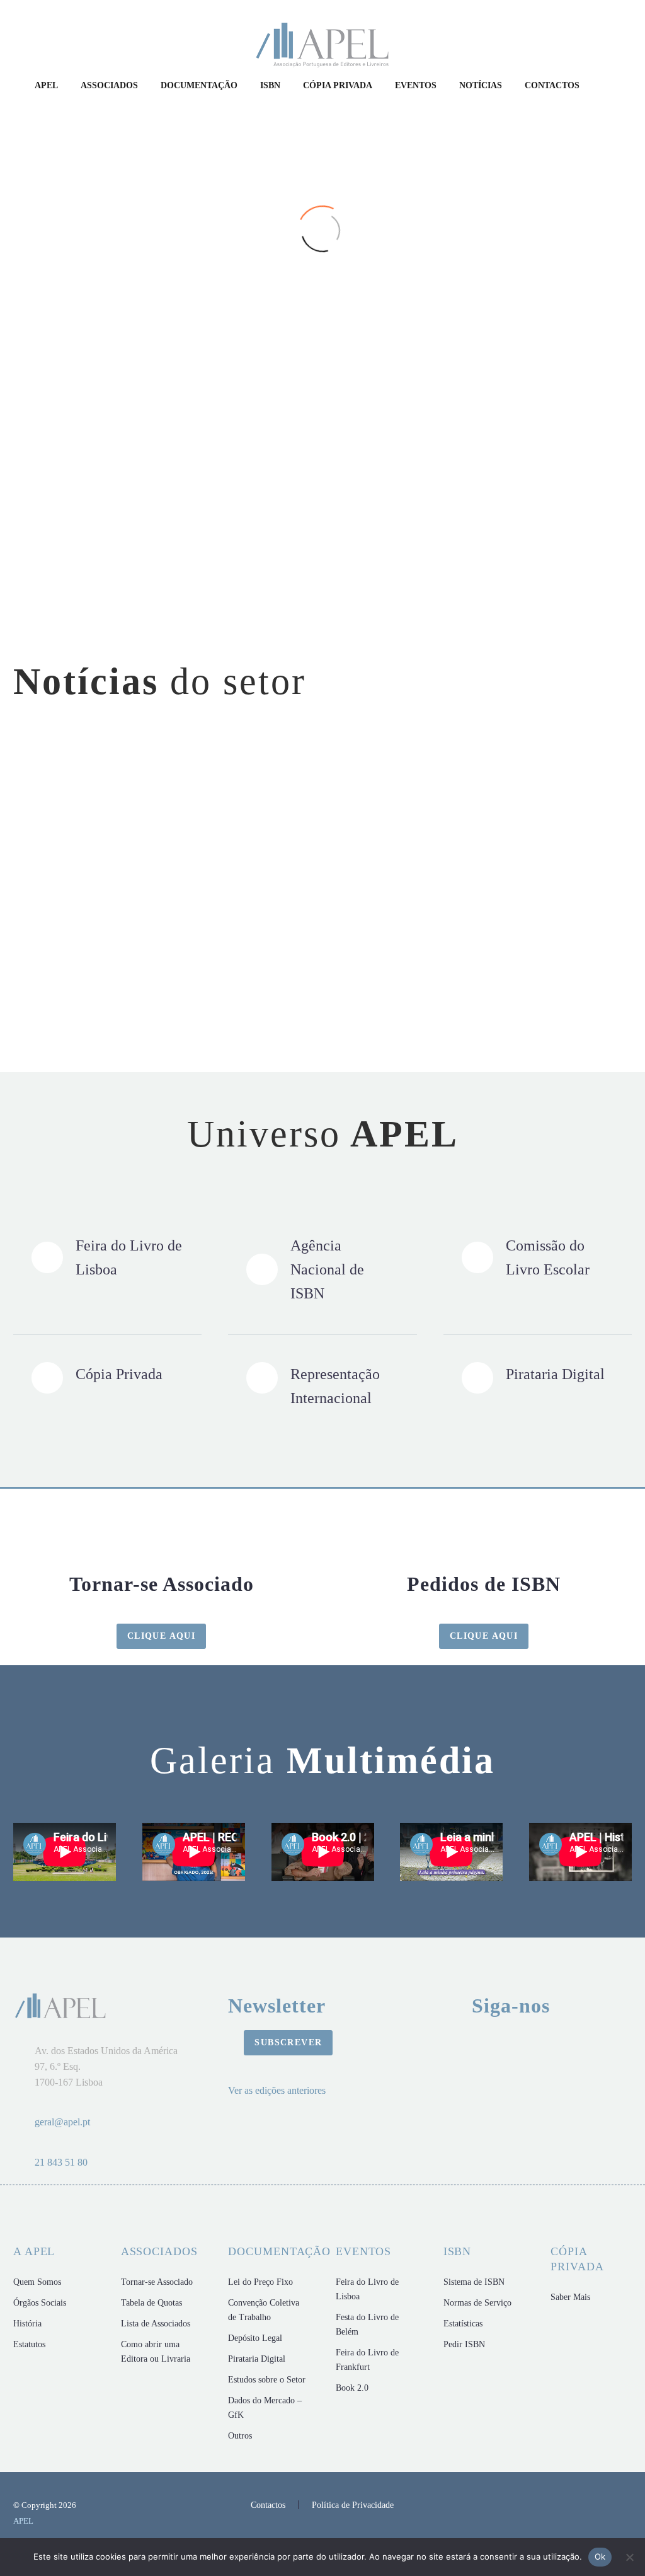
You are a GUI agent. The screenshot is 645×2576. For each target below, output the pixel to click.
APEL (46, 85)
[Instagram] (612, 2506)
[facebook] (467, 2046)
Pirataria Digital (257, 2359)
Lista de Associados (156, 2324)
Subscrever (288, 2042)
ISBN (270, 85)
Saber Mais (570, 2297)
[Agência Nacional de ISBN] (322, 1269)
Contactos (552, 85)
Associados (109, 85)
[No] (629, 2557)
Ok (600, 2556)
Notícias (481, 85)
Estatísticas (463, 2324)
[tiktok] (511, 2084)
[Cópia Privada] (107, 1378)
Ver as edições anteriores (277, 2090)
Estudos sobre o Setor (267, 2380)
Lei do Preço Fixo (260, 2282)
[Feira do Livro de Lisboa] (107, 1257)
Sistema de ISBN (474, 2282)
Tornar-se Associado (157, 2282)
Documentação (199, 85)
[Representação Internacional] (322, 1386)
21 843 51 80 (61, 2162)
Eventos (416, 85)
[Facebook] (595, 2506)
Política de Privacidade (353, 2505)
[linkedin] (555, 2046)
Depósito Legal (255, 2338)
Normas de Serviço (477, 2303)
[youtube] (511, 2046)
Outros (240, 2436)
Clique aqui (161, 1636)
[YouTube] (628, 2506)
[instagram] (423, 2046)
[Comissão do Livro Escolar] (538, 1257)
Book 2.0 (352, 2388)
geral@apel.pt (62, 2122)
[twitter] (599, 2046)
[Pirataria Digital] (538, 1378)
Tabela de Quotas (151, 2303)
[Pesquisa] (603, 86)
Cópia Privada (338, 85)
